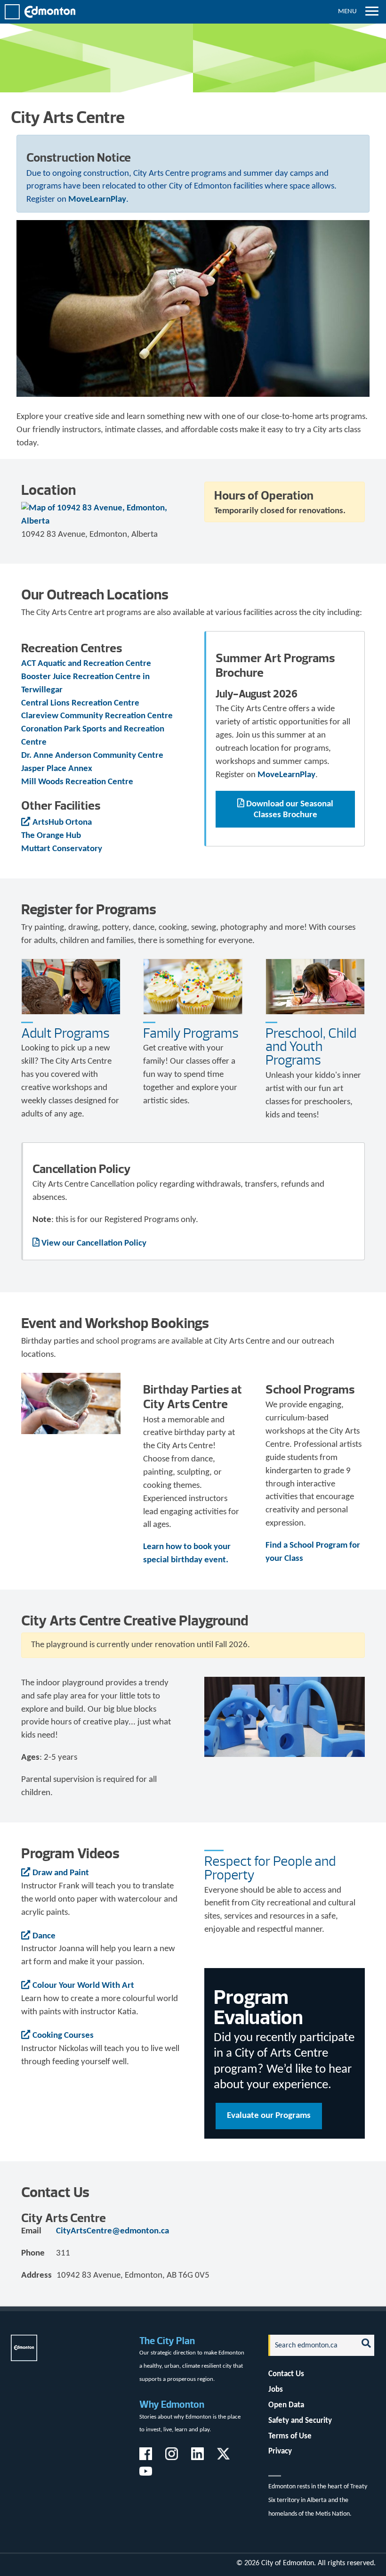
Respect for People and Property (270, 1868)
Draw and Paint (61, 1873)
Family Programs (191, 1033)
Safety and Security (300, 2421)
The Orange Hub (51, 836)
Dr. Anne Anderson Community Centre (92, 756)
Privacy (280, 2451)
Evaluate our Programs (269, 2116)
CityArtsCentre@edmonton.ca (113, 2231)
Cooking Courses (63, 2036)
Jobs (276, 2390)
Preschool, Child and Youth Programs (311, 1047)
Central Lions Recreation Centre (80, 703)
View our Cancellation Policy (94, 1243)
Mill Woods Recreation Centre (77, 782)
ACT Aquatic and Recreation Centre (86, 664)
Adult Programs (65, 1033)
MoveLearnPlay (97, 200)
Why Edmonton (172, 2404)
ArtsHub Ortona (62, 823)
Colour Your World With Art (83, 1986)
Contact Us (286, 2374)
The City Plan (167, 2341)
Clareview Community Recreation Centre (97, 716)
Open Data (286, 2405)
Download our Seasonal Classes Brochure (290, 810)
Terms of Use (290, 2436)
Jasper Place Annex (57, 769)
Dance (44, 1936)
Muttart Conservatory (62, 849)
